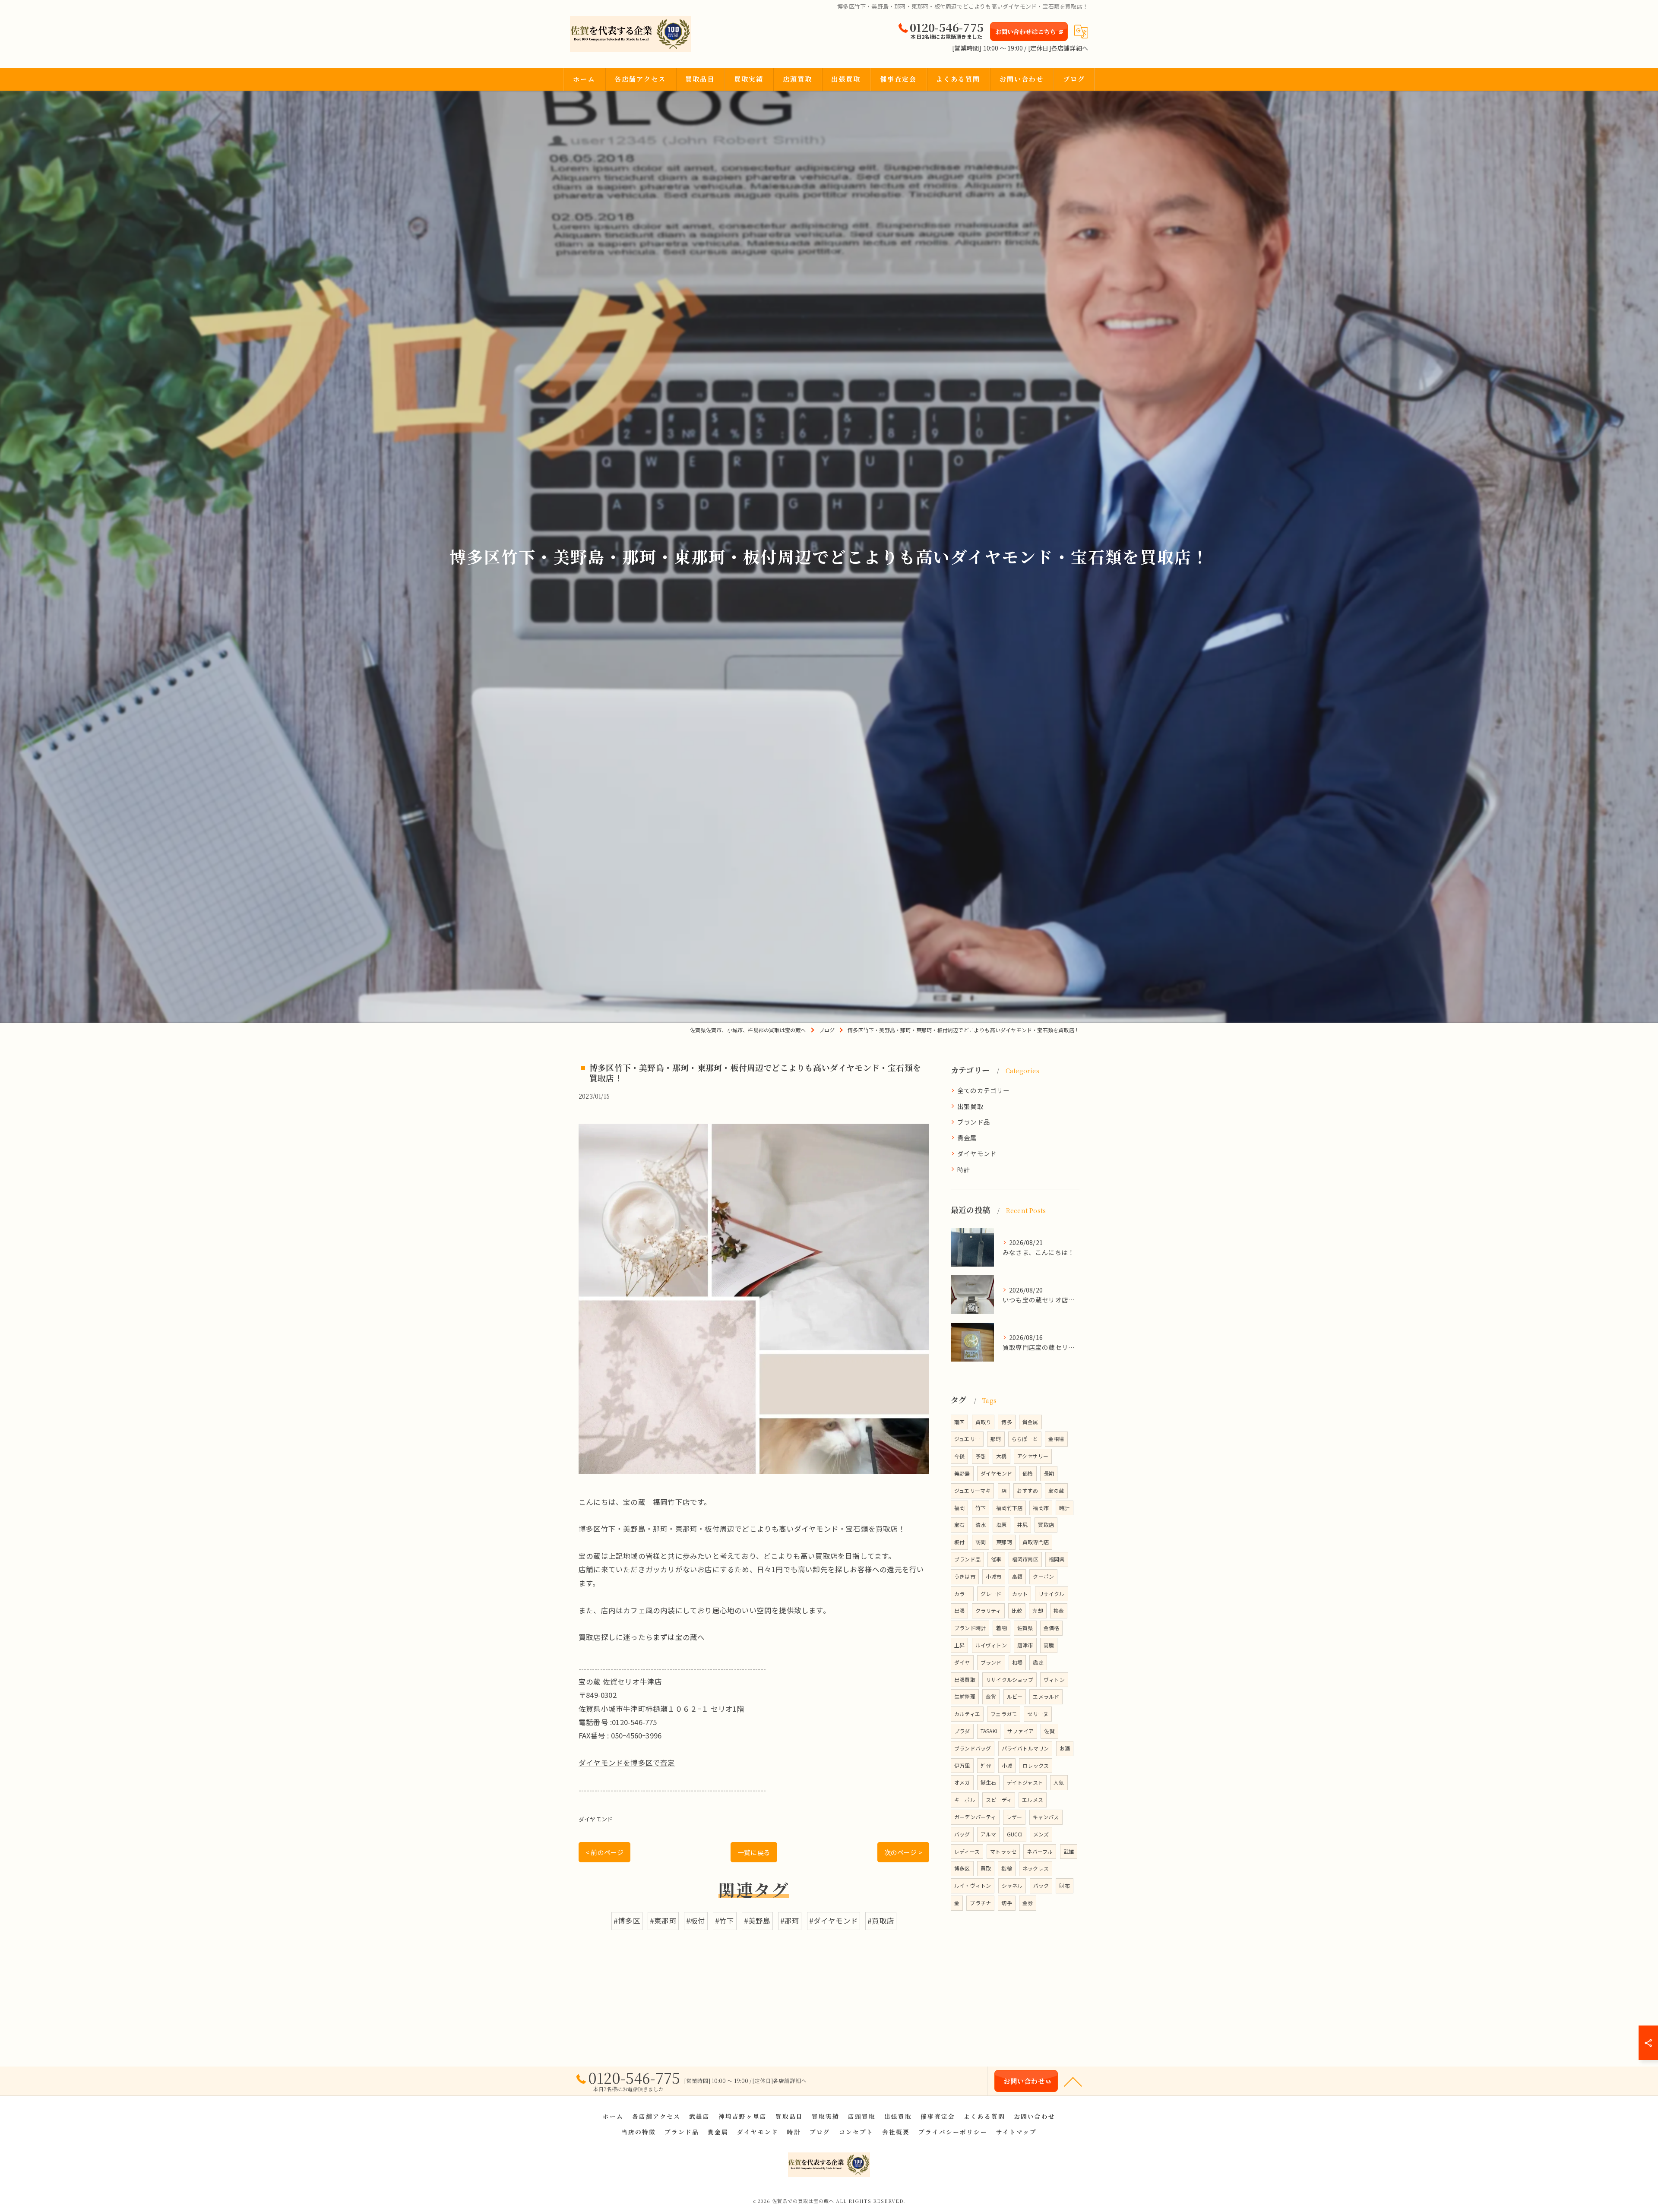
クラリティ (988, 1610)
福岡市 (1041, 1508)
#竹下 (725, 1921)
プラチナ (980, 1903)
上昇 (959, 1645)
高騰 (1049, 1645)
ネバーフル (1040, 1851)
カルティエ (967, 1714)
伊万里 (962, 1765)
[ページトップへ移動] (1073, 2081)
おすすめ (1027, 1490)
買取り (983, 1422)
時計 (964, 1169)
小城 (1007, 1765)
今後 (959, 1456)
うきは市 (965, 1576)
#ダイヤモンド (834, 1921)
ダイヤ (962, 1662)
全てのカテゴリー (984, 1090)
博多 (1006, 1422)
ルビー (1015, 1696)
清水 (981, 1525)
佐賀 (1049, 1731)
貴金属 (967, 1138)
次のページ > (903, 1852)
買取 (986, 1868)
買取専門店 (1036, 1542)
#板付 (696, 1921)
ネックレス (1036, 1868)
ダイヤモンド (596, 1819)
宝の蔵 (1056, 1490)
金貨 (991, 1696)
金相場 (1056, 1439)
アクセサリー (1033, 1456)
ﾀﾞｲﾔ (986, 1765)
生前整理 (965, 1696)
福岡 (959, 1508)
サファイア (1020, 1731)
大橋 (1001, 1456)
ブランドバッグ (973, 1748)
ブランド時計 (970, 1628)
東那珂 (1004, 1542)
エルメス (1033, 1800)
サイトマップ (1016, 2132)
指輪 (1006, 1868)
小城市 (994, 1576)
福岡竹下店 (1009, 1508)
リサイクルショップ (1009, 1680)
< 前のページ (604, 1852)
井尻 (1022, 1525)
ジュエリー (967, 1439)
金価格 (1052, 1628)
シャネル (1012, 1885)
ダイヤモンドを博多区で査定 (627, 1763)
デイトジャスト (1025, 1782)
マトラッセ (1003, 1851)
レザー (1014, 1817)
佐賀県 (1025, 1628)
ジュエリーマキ (972, 1490)
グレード (991, 1594)
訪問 (981, 1542)
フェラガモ (1004, 1714)
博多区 (962, 1868)
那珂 (996, 1439)
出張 (959, 1610)
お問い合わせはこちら (1026, 32)
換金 (1059, 1610)
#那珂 (790, 1921)
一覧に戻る (754, 1852)
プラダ (962, 1731)
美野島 (962, 1473)
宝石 (959, 1525)
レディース (967, 1851)
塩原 (1001, 1525)
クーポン (1043, 1576)
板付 (959, 1542)
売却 (1038, 1610)
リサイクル (1052, 1594)
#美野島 (757, 1921)
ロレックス (1036, 1765)
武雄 (1069, 1851)
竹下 (981, 1508)
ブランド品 (974, 1122)
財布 (1064, 1885)
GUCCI (1015, 1834)
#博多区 (627, 1921)
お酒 (1065, 1748)
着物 (1001, 1628)
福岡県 (1057, 1559)
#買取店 (881, 1921)
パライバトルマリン (1025, 1748)
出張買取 (970, 1106)
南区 (959, 1422)
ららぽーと (1025, 1439)
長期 (1049, 1473)
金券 (1028, 1903)
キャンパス (1046, 1817)
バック (1041, 1885)
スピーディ (999, 1800)
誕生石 (989, 1782)
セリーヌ (1038, 1714)
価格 (1028, 1473)
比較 (1017, 1610)
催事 (996, 1559)
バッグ (962, 1834)
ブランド (991, 1662)
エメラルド (1046, 1696)
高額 (1017, 1576)
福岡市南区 (1025, 1559)
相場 (1017, 1662)
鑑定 (1038, 1662)
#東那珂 (663, 1921)
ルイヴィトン (991, 1645)
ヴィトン (1054, 1680)
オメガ (962, 1782)
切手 (1006, 1903)
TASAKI (989, 1731)
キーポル (965, 1800)
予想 (981, 1456)
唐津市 (1025, 1645)
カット (1020, 1594)
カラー (962, 1594)
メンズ (1041, 1834)
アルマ (989, 1834)
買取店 (1046, 1525)
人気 (1059, 1782)
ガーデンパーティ (975, 1817)
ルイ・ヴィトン (973, 1885)
